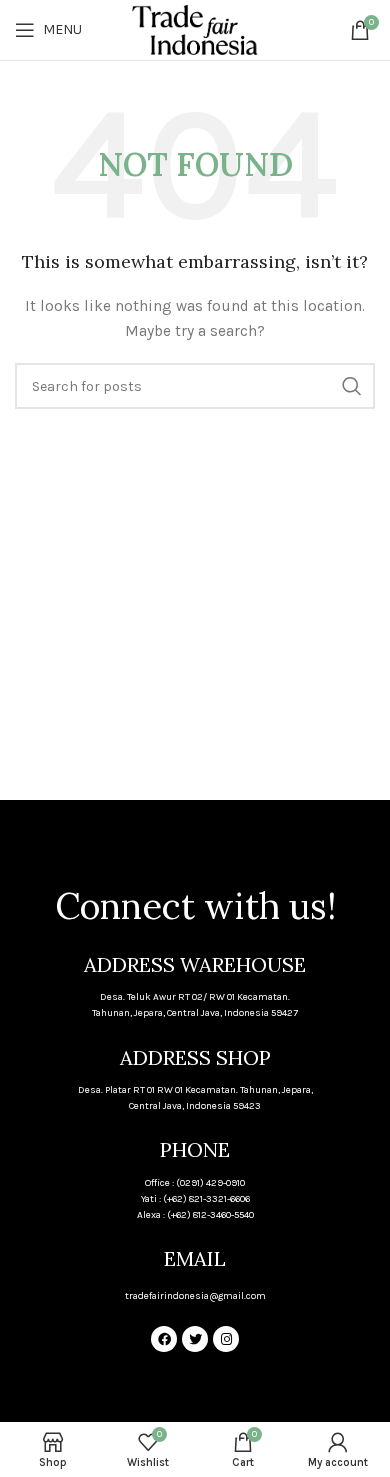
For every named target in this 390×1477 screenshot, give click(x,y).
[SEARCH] (352, 386)
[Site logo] (194, 28)
